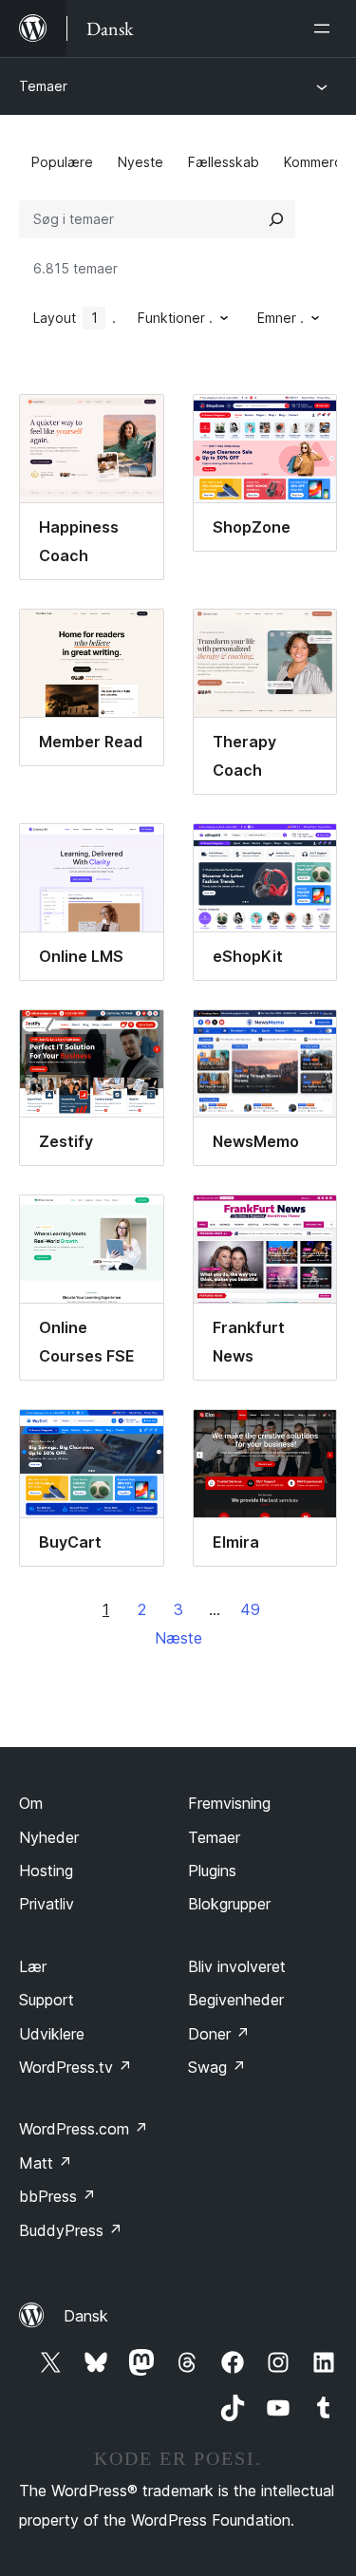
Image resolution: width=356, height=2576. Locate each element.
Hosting (46, 1871)
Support (47, 2000)
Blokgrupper (229, 1904)
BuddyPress (71, 2230)
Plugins (212, 1871)
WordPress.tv (75, 2067)
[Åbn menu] (326, 28)
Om (31, 1803)
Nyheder (49, 1837)
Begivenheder (236, 2000)
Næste (178, 1638)
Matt (46, 2163)
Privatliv (47, 1904)
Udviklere (52, 2034)
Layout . (75, 318)
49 (250, 1609)
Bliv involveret (237, 1966)
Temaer (43, 86)
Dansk (86, 2316)
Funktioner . (175, 318)
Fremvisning (229, 1803)
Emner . (281, 318)
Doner (219, 2034)
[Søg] (276, 219)
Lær (33, 1966)
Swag (217, 2067)
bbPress (57, 2196)
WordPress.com (84, 2129)
